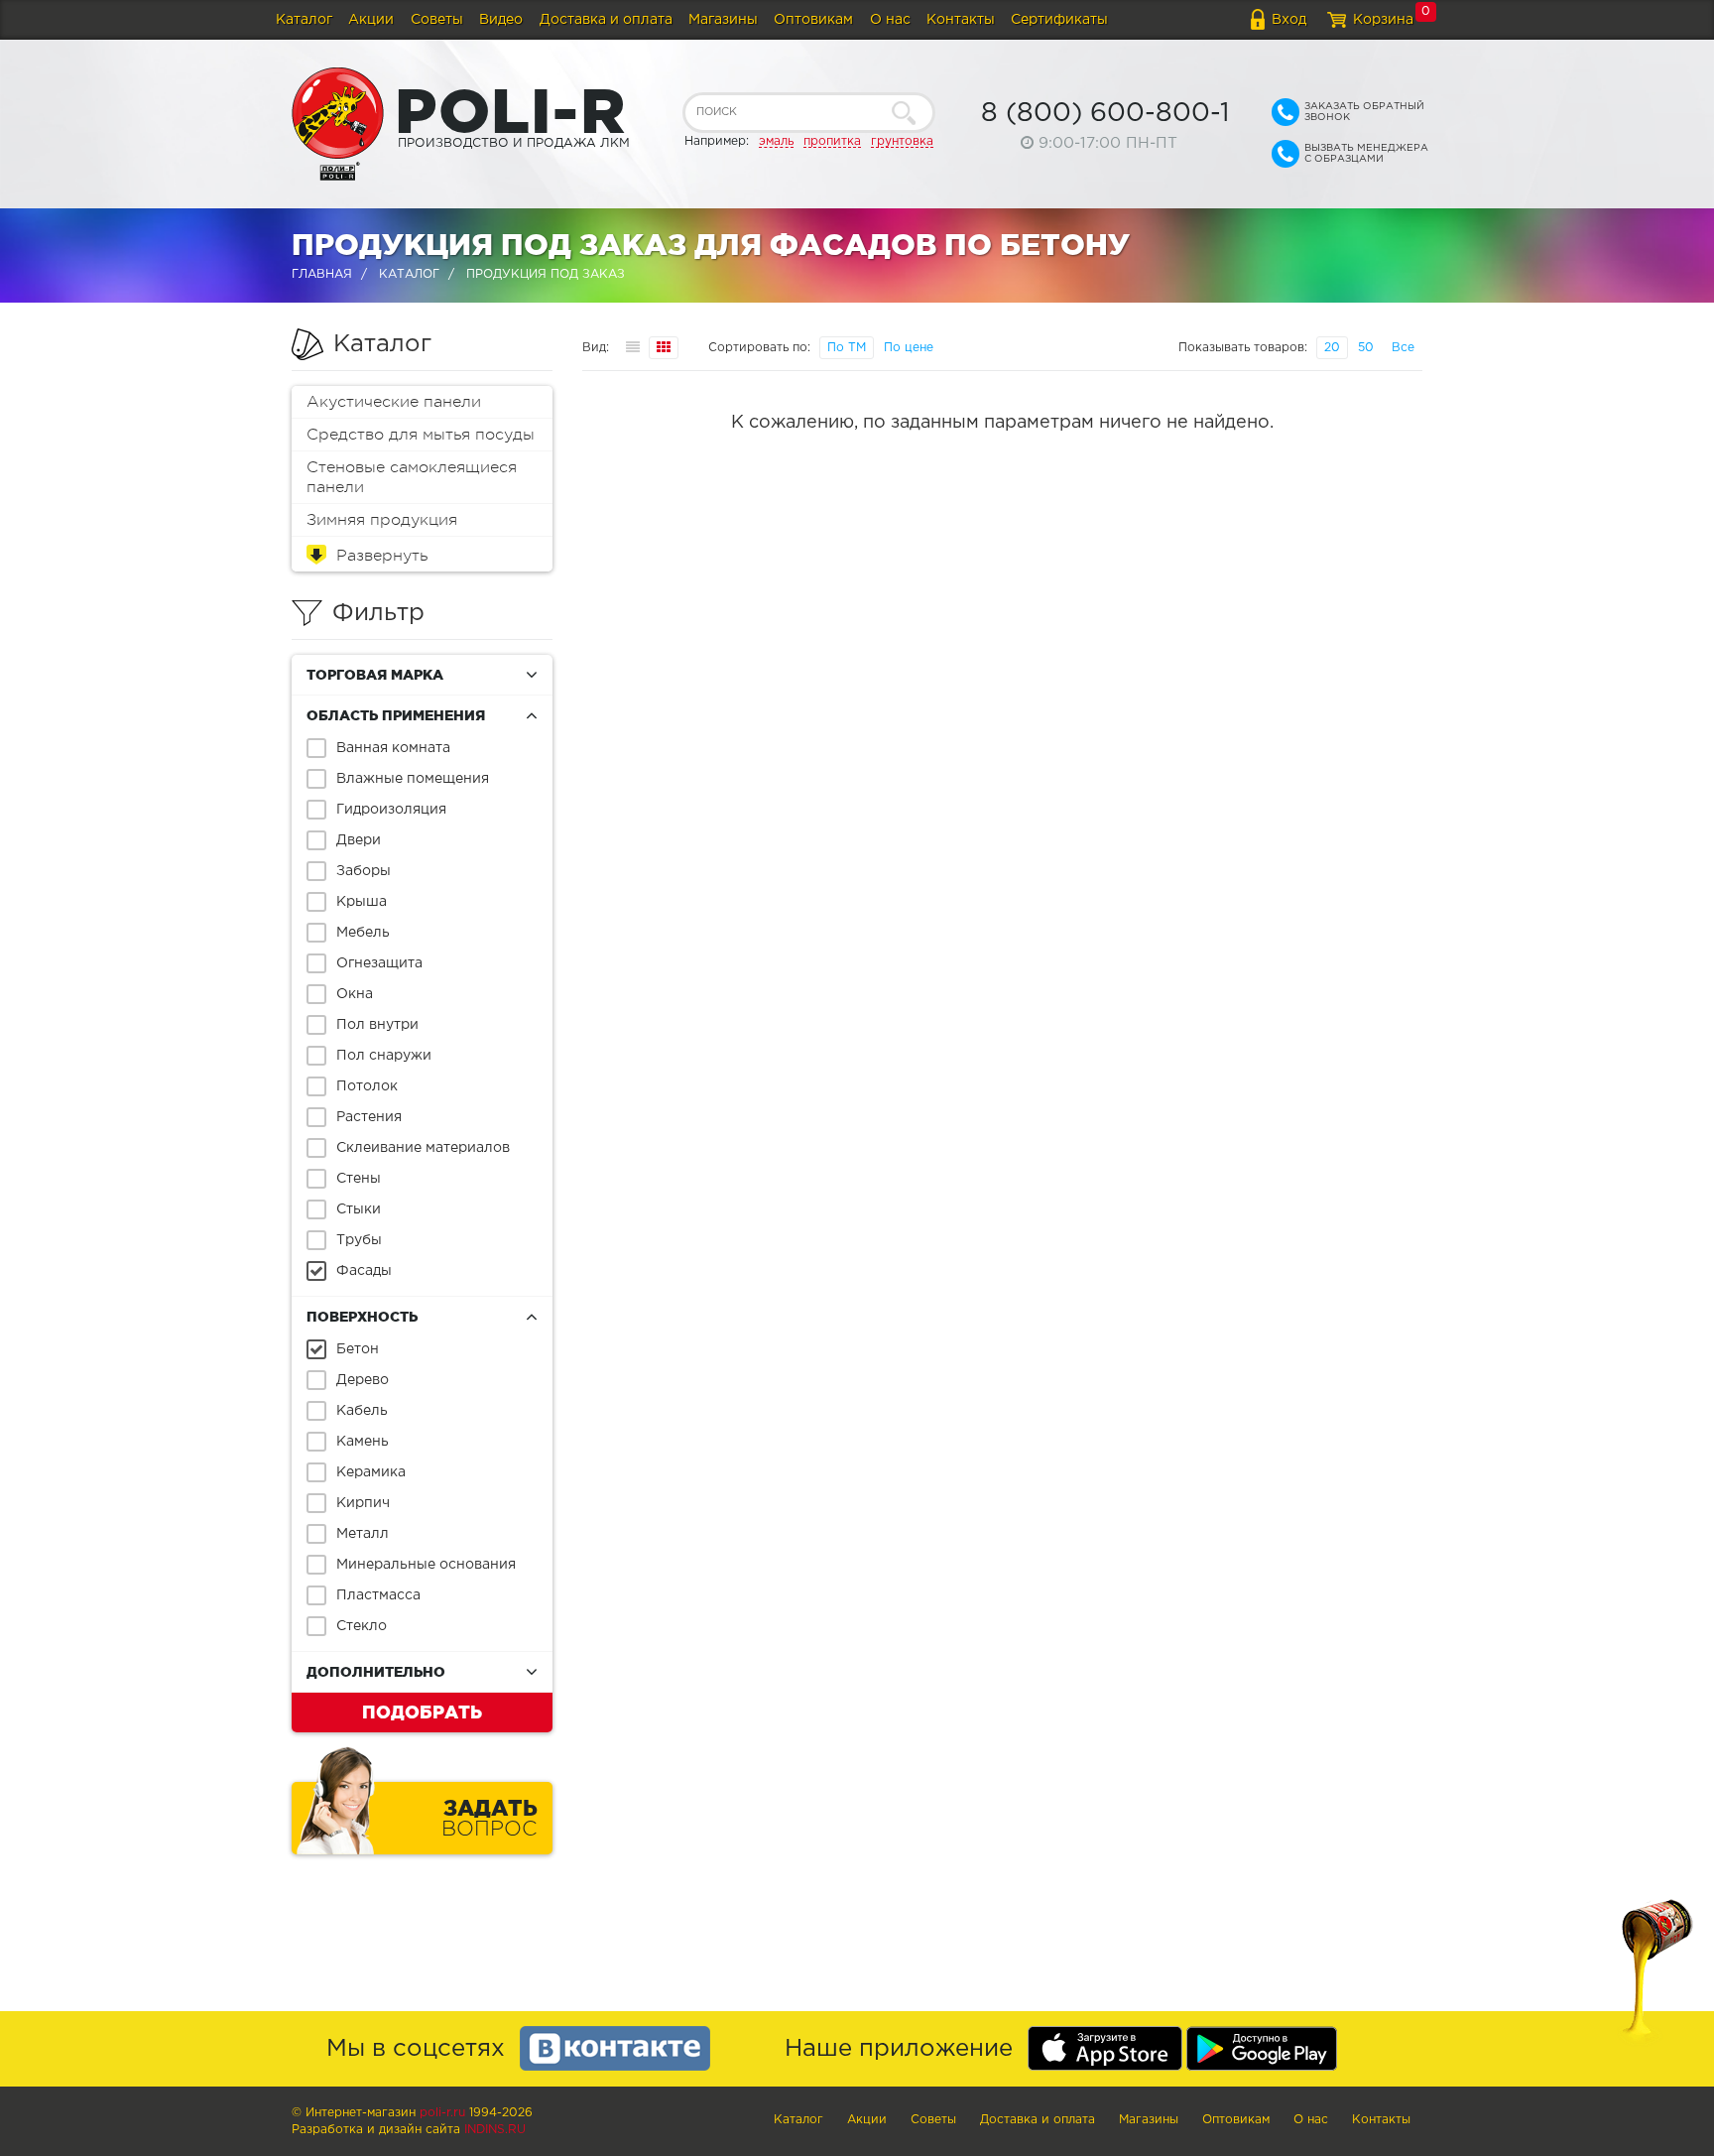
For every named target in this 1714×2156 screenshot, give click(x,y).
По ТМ (847, 348)
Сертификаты (1059, 20)
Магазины (723, 20)
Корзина (1383, 20)
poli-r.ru (442, 2113)
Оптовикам (813, 20)
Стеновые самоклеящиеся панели (412, 477)
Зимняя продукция (382, 520)
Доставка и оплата (606, 20)
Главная (322, 274)
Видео (501, 20)
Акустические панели (394, 402)
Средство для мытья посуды (421, 435)
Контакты (961, 20)
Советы (437, 20)
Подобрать (422, 1712)
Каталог (304, 20)
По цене (909, 348)
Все (1403, 348)
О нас (890, 20)
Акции (371, 20)
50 (1366, 348)
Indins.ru (495, 2130)
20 (1332, 348)
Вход (1289, 20)
